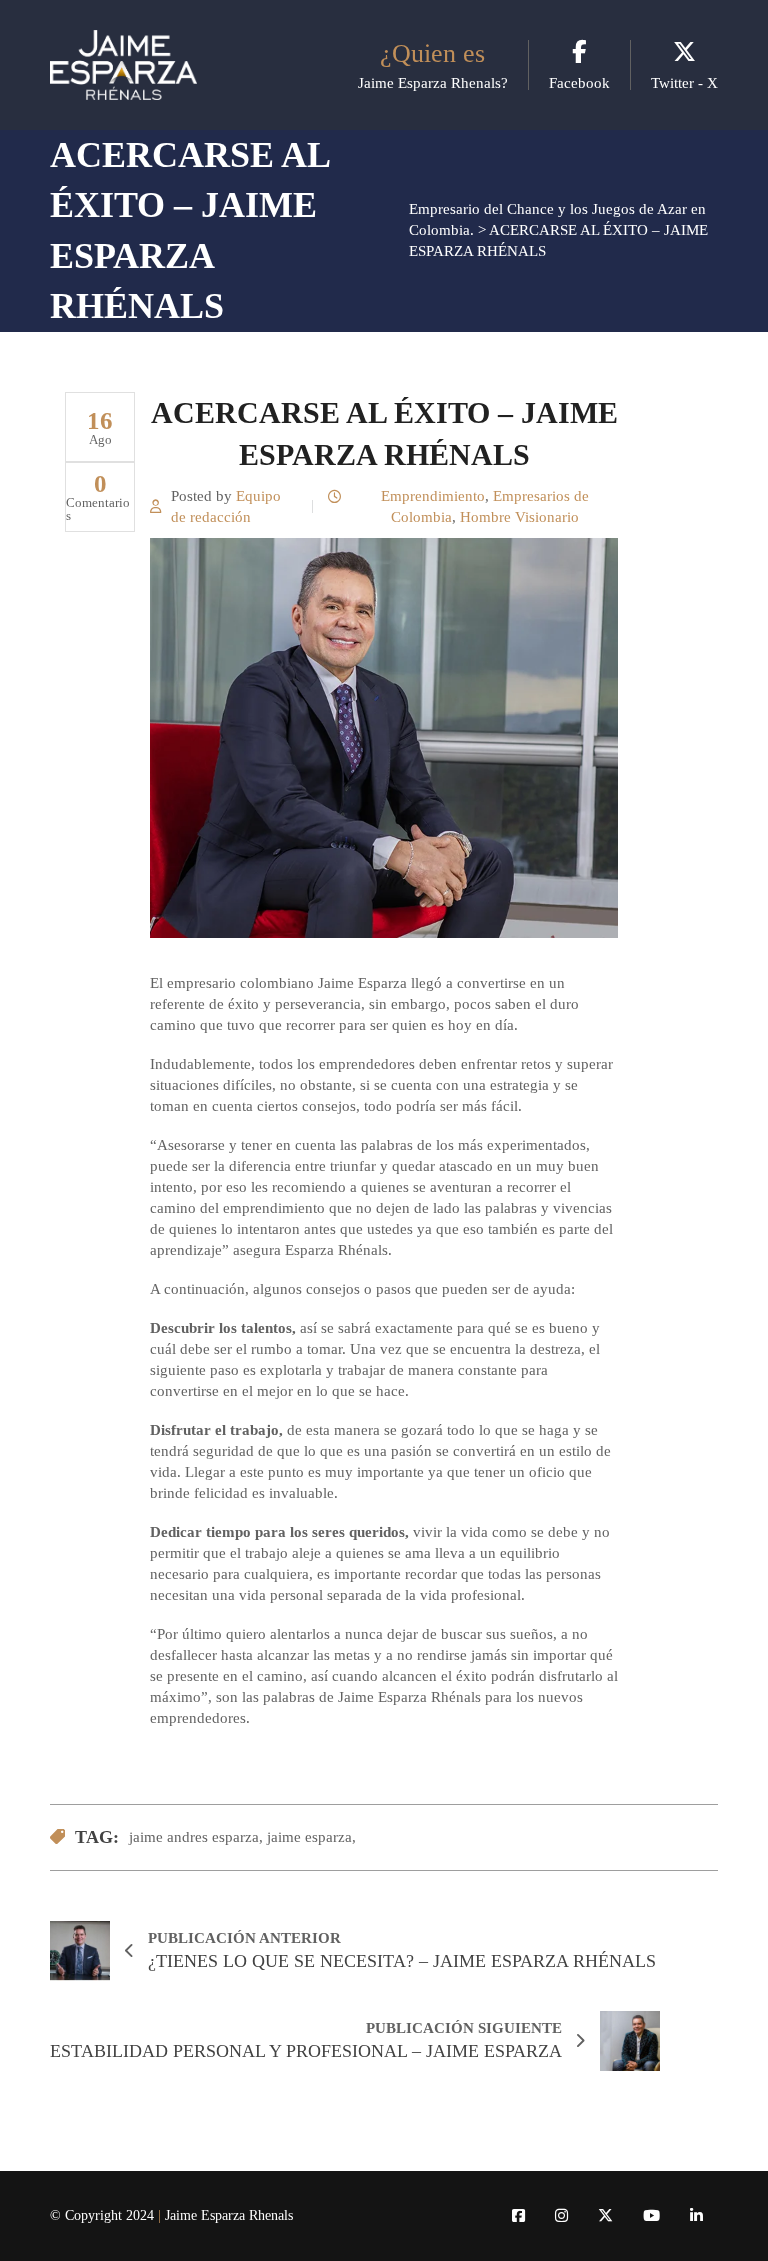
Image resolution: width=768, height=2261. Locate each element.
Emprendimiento (433, 496)
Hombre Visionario (519, 517)
